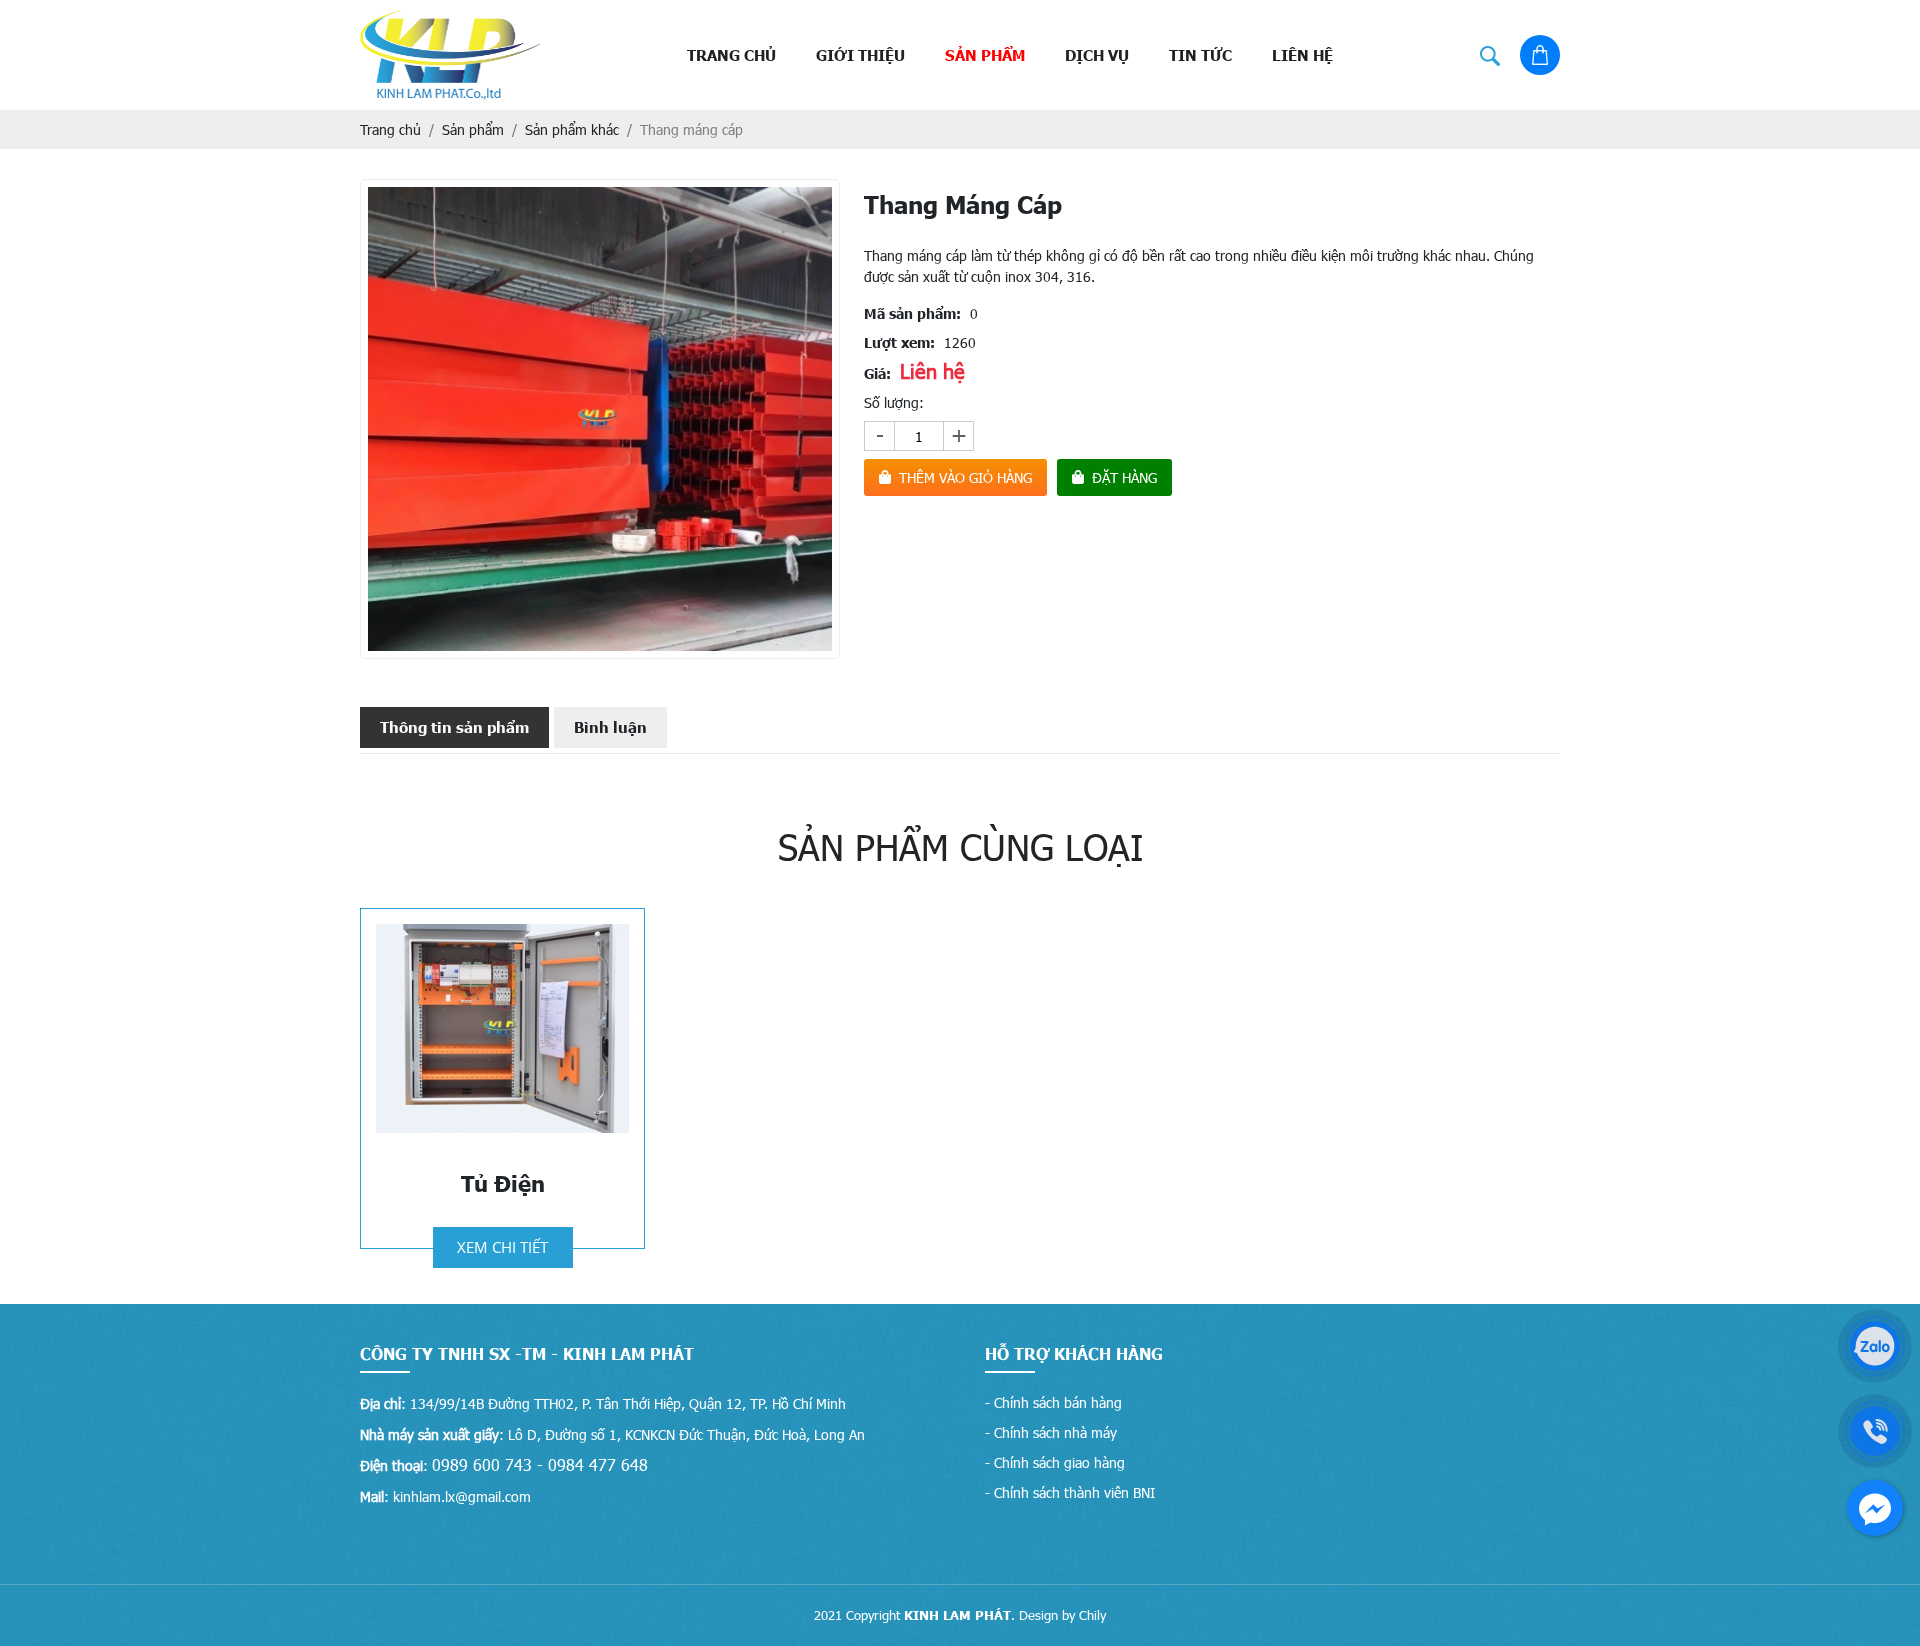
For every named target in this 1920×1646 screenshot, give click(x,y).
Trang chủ (731, 55)
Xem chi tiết (502, 1247)
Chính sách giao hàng (1059, 1462)
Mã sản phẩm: (912, 313)
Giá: (877, 373)
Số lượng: (894, 402)
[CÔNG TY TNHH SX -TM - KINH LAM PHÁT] (450, 55)
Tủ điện (503, 1183)
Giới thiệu (860, 55)
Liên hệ (1302, 55)
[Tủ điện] (502, 1028)
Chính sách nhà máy (1055, 1432)
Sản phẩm (985, 55)
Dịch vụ (1097, 55)
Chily (1092, 1615)
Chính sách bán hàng (1058, 1402)
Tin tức (1200, 55)
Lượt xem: (899, 342)
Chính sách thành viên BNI (1074, 1492)
